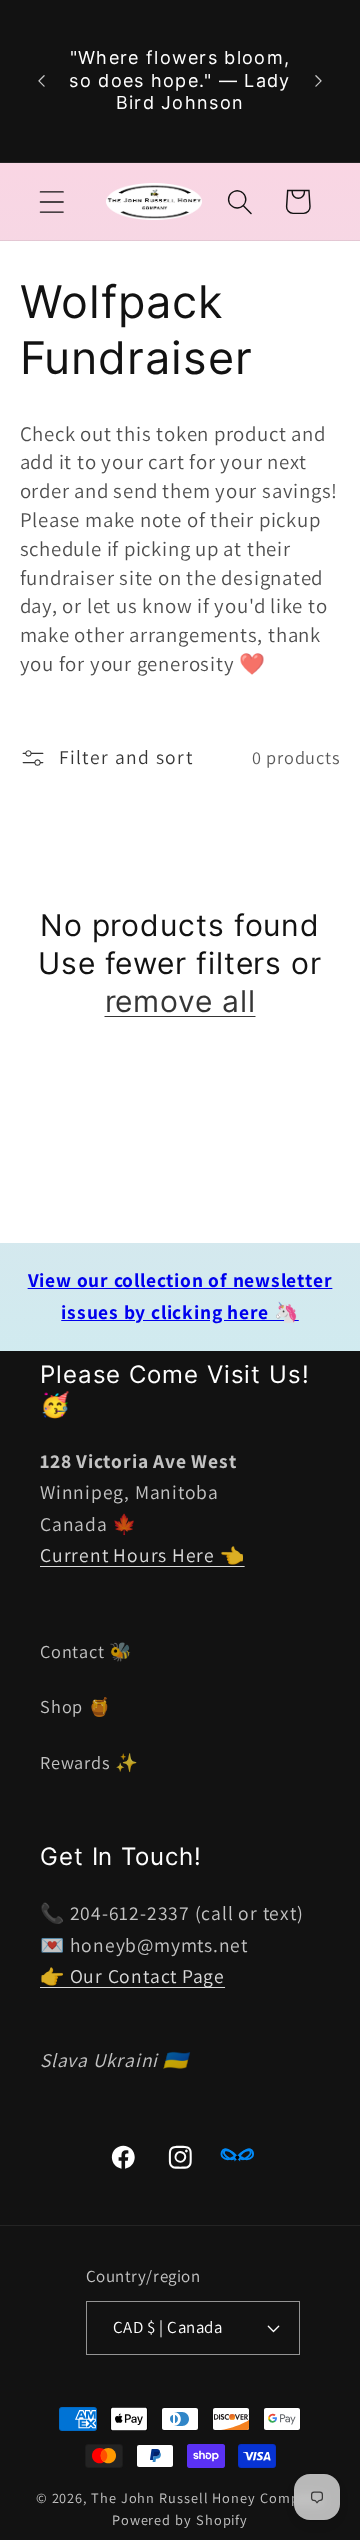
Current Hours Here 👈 (142, 1555)
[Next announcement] (319, 81)
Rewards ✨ (89, 1762)
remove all (180, 1001)
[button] (51, 201)
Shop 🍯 (76, 1706)
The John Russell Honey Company (207, 2497)
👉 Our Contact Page (132, 1976)
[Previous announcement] (42, 81)
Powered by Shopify (180, 2519)
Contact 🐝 (86, 1651)
